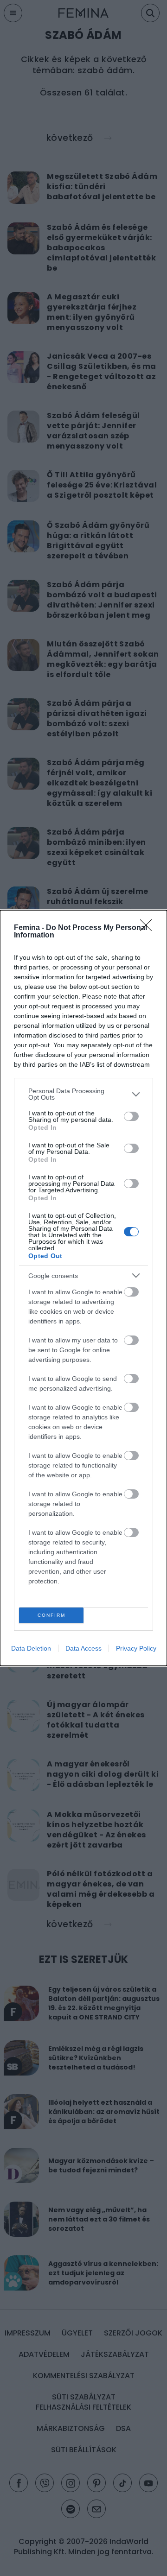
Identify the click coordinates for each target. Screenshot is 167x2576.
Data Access (83, 1648)
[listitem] (83, 1094)
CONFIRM (51, 1615)
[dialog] (83, 1288)
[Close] (149, 928)
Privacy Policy (136, 1648)
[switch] (131, 1116)
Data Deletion (31, 1648)
